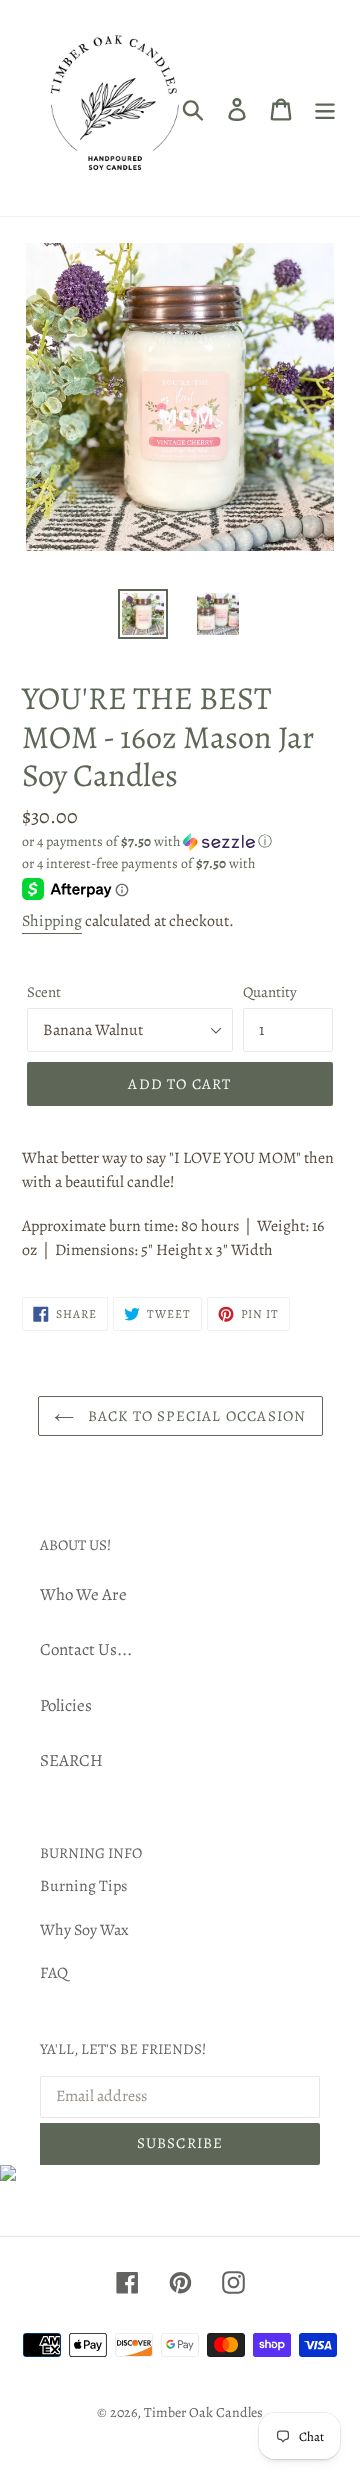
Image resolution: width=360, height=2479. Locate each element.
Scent (44, 992)
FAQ (54, 1973)
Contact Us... (86, 1649)
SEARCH (71, 1760)
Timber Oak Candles (203, 2412)
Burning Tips (83, 1886)
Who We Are (83, 1594)
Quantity (270, 992)
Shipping (52, 921)
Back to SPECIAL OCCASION (195, 1416)
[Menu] (325, 108)
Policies (66, 1705)
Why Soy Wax (84, 1930)
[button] (180, 841)
